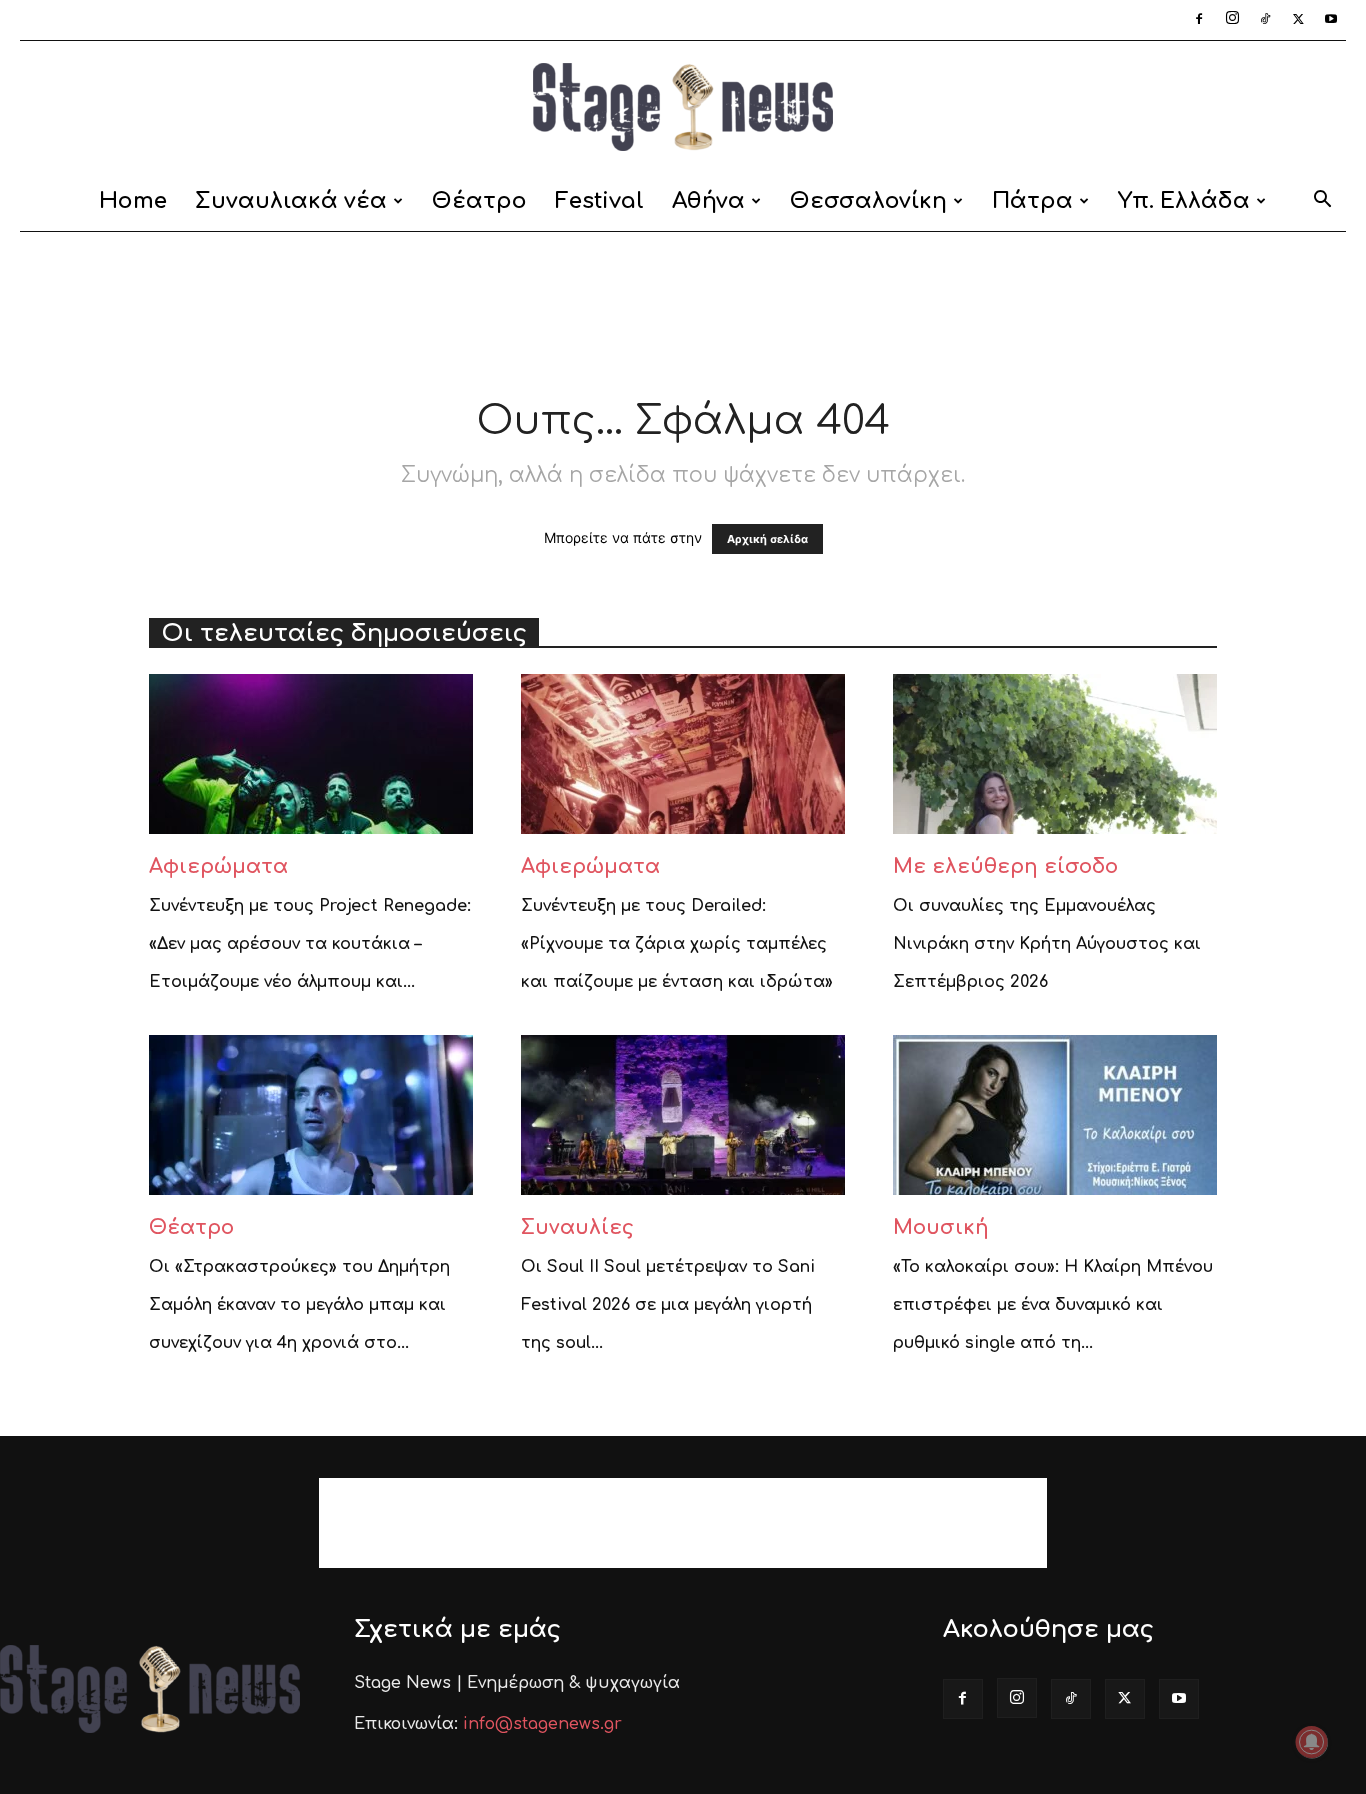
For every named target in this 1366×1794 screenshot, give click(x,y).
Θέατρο (479, 201)
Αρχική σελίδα (767, 539)
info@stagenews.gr (542, 1724)
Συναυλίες (577, 1227)
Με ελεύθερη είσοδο (1005, 866)
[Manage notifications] (1312, 1742)
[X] (1298, 20)
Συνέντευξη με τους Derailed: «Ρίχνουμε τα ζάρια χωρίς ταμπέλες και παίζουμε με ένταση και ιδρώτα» (677, 944)
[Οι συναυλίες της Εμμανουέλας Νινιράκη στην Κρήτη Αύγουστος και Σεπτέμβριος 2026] (1055, 754)
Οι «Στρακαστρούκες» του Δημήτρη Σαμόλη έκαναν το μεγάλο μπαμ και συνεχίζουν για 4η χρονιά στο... (299, 1305)
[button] (1322, 202)
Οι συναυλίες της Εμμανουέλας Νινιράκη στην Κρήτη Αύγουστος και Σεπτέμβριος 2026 (1047, 944)
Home (133, 201)
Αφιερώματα (218, 866)
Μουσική (941, 1227)
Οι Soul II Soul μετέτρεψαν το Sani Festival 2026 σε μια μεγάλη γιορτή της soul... (668, 1305)
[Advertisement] (683, 301)
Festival (599, 201)
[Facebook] (1199, 20)
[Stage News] (683, 107)
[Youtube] (1331, 20)
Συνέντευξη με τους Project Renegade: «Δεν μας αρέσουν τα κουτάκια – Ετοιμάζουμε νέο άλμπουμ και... (310, 944)
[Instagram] (1232, 20)
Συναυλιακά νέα (291, 201)
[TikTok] (1265, 20)
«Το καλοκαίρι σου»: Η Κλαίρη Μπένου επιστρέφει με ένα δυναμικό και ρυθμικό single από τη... (1053, 1305)
